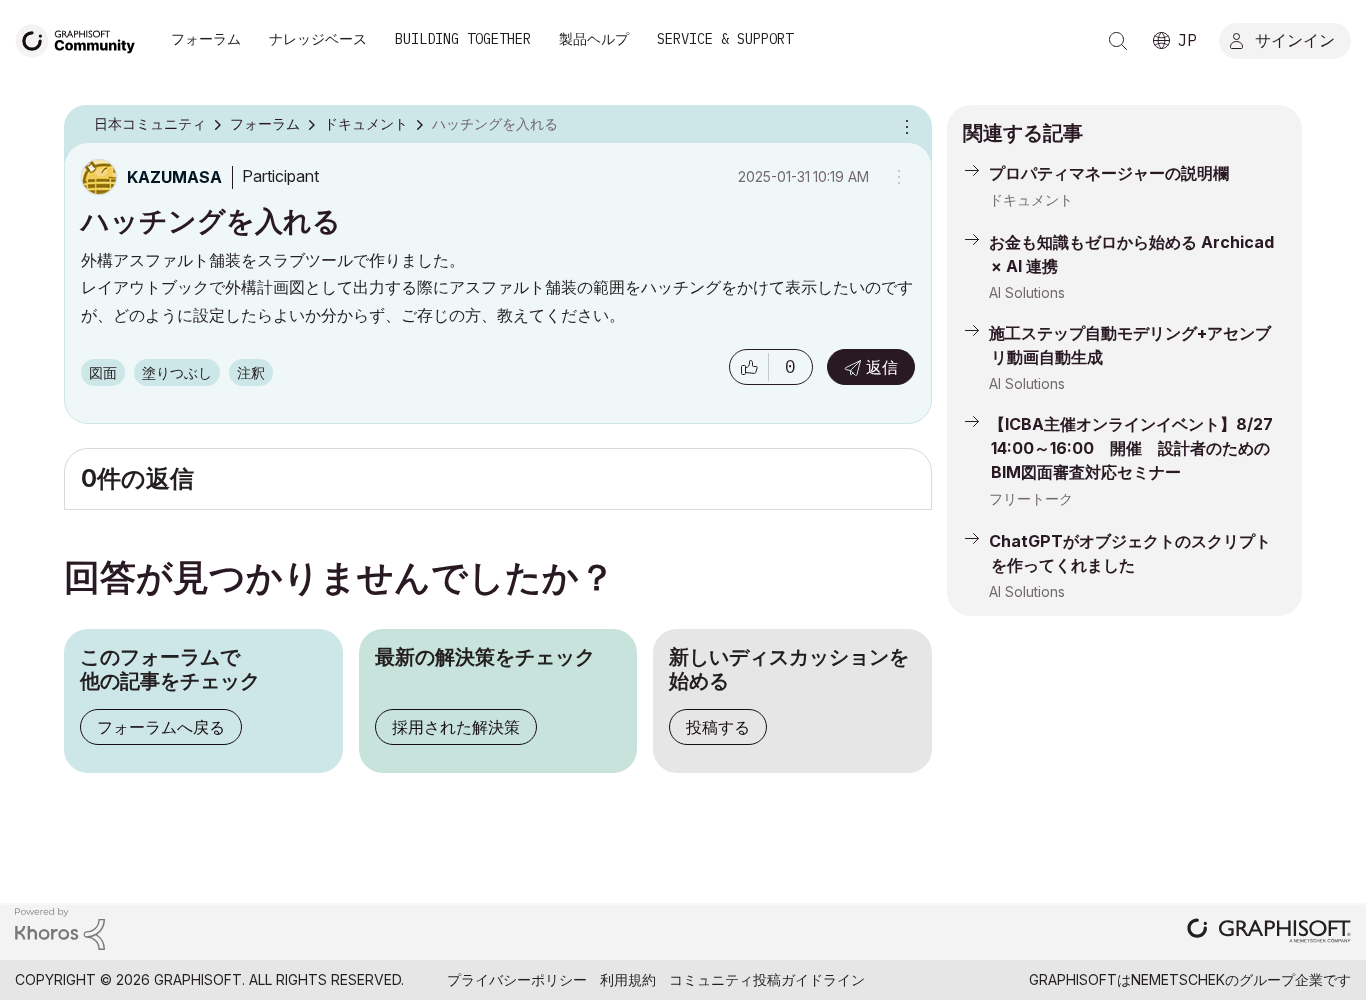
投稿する (718, 727)
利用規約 (628, 979)
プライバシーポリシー (517, 979)
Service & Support (725, 39)
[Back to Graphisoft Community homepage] (82, 38)
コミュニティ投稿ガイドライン (767, 979)
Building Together (463, 39)
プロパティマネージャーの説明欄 (1109, 173)
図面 (103, 372)
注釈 (251, 372)
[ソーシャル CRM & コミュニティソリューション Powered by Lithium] (60, 927)
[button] (749, 367)
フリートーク (1031, 498)
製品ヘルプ (594, 39)
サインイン (1295, 39)
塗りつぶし (177, 372)
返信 (882, 367)
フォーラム (206, 39)
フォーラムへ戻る (161, 727)
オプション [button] (904, 125)
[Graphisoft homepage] (1269, 932)
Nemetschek (1178, 979)
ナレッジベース (318, 39)
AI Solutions (1027, 292)
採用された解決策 (456, 727)
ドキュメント (1031, 199)
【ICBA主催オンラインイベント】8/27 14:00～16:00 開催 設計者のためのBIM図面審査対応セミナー (1131, 448)
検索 (1118, 41)
